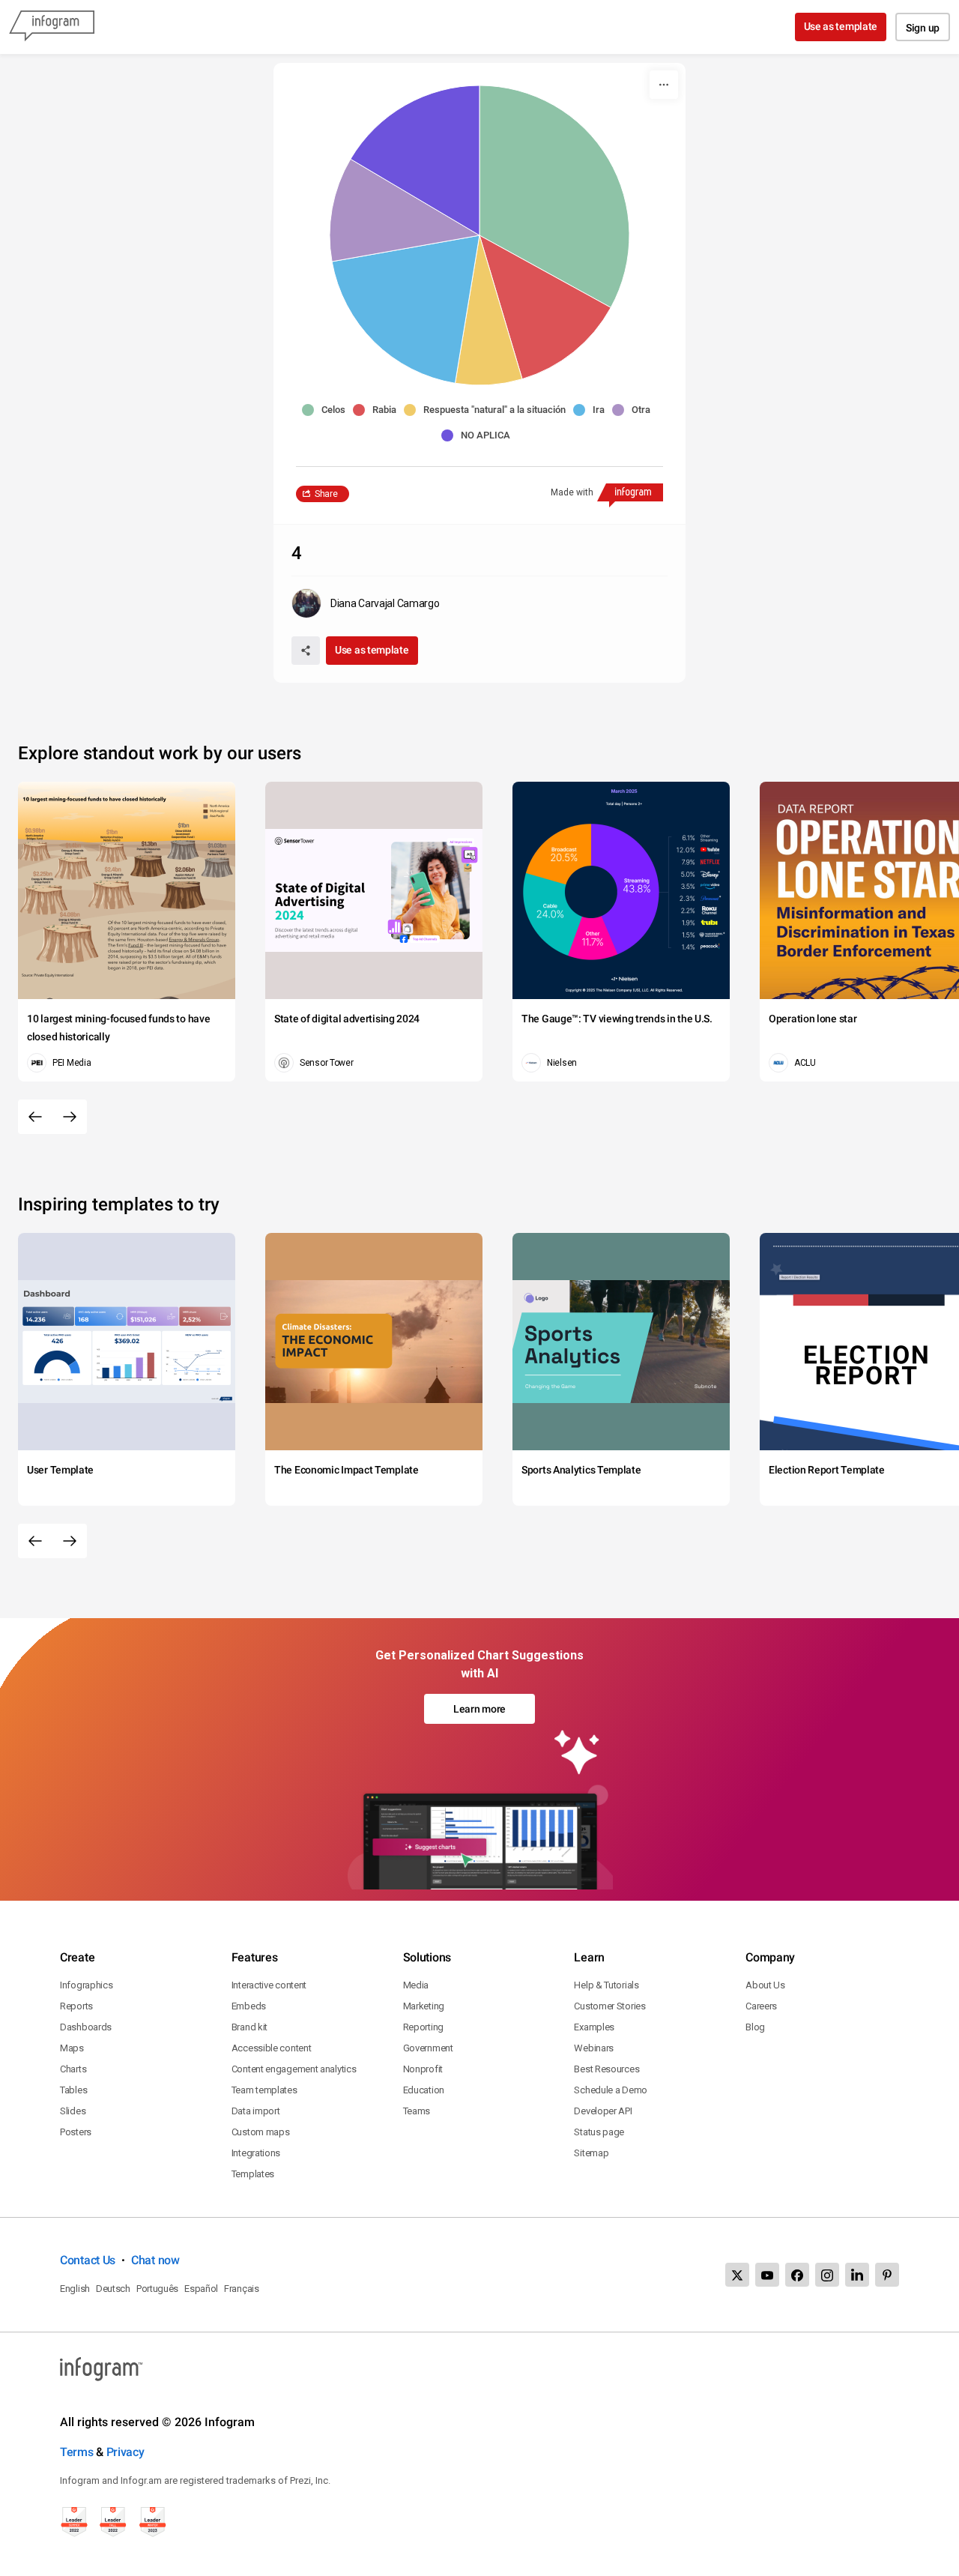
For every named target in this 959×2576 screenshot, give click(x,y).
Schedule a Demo (611, 2090)
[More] (664, 85)
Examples (594, 2027)
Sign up (923, 28)
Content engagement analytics (294, 2069)
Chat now (155, 2260)
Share (326, 494)
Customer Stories (609, 2006)
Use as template (841, 26)
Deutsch (113, 2289)
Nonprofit (423, 2069)
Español (201, 2289)
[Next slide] (70, 1117)
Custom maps (261, 2132)
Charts (73, 2069)
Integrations (256, 2153)
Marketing (424, 2006)
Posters (76, 2132)
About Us (765, 1985)
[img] (554, 196)
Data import (256, 2111)
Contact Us (88, 2260)
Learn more (479, 1709)
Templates (253, 2174)
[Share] (306, 651)
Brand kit (249, 2027)
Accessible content (272, 2048)
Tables (73, 2090)
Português (157, 2289)
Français (242, 2289)
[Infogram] (52, 27)
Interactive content (269, 1985)
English (75, 2289)
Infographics (86, 1985)
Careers (761, 2006)
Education (424, 2090)
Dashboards (86, 2027)
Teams (417, 2111)
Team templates (264, 2090)
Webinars (594, 2048)
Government (428, 2048)
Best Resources (606, 2069)
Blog (755, 2027)
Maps (72, 2048)
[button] (327, 410)
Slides (73, 2111)
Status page (599, 2132)
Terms (77, 2452)
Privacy (125, 2452)
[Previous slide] (35, 1117)
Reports (76, 2006)
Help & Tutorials (606, 1985)
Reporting (423, 2027)
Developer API (603, 2111)
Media (416, 1985)
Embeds (249, 2006)
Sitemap (591, 2153)
